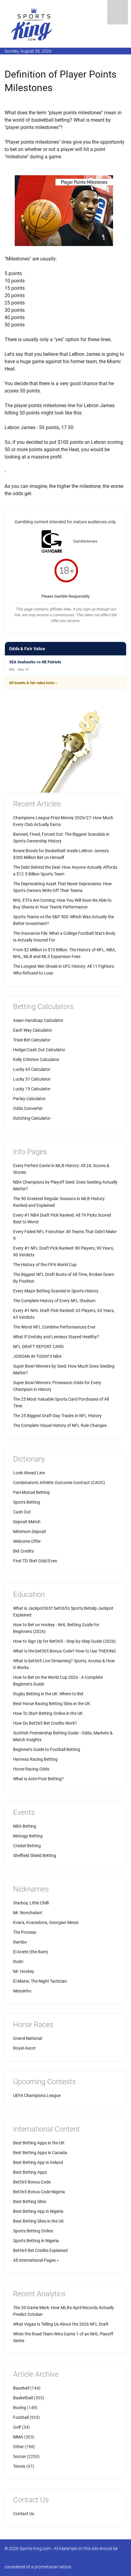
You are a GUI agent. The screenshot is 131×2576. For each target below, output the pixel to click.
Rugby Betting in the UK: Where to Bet (48, 1694)
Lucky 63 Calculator (32, 1069)
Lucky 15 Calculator (32, 1089)
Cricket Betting (27, 1846)
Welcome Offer (27, 1541)
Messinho (22, 1991)
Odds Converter (28, 1108)
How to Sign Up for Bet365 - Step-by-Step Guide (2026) (64, 1641)
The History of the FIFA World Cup (45, 1265)
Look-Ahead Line (29, 1473)
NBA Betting (25, 1826)
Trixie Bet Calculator (32, 1040)
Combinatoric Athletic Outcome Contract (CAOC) (59, 1483)
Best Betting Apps (30, 2172)
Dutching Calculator (32, 1118)
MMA (18, 2437)
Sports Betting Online (33, 2231)
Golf (17, 2427)
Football (21, 2417)
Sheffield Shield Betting (35, 1856)
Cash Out (22, 1512)
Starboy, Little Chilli (31, 1903)
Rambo (20, 1942)
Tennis (19, 2466)
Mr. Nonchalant (28, 1913)
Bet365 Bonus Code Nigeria (39, 2192)
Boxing (20, 2408)
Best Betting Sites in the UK (39, 2221)
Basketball (23, 2398)
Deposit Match (27, 1522)
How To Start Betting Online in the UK (48, 1713)
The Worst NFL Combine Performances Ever (54, 1327)
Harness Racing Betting (35, 1759)
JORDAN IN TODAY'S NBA (37, 1356)
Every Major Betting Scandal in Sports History (56, 1291)
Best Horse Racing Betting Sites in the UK (52, 1704)
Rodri (18, 1962)
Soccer (19, 2456)
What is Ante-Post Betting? (38, 1779)
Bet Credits (23, 1551)
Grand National (28, 2038)
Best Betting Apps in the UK (39, 2143)
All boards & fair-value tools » (33, 683)
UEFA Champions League (37, 2095)
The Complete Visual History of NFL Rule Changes (60, 1425)
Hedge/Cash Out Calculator (39, 1050)
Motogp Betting (28, 1836)
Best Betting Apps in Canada (40, 2153)
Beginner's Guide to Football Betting (47, 1749)
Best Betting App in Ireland (38, 2162)
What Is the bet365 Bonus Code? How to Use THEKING (65, 1651)
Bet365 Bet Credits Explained (40, 2250)
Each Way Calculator (33, 1030)
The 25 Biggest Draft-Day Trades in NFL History (57, 1416)
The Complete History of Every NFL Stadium (54, 1301)
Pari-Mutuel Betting (31, 1492)
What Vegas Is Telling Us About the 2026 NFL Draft (61, 2324)
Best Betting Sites (30, 2202)
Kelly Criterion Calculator (36, 1060)
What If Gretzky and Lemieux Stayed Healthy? (56, 1337)
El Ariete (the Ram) (31, 1952)
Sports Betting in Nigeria (36, 2241)
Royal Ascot (24, 2048)
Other (18, 2447)
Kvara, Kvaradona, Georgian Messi (46, 1922)
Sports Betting (27, 1502)
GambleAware (85, 541)
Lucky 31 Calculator (32, 1079)
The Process (25, 1932)
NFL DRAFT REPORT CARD (38, 1347)
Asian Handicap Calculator (38, 1020)
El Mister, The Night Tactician (40, 1981)
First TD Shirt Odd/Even (35, 1561)
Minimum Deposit (30, 1531)
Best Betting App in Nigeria (38, 2211)
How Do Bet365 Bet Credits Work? (45, 1723)
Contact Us (24, 2514)
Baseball (21, 2388)
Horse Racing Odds (31, 1769)
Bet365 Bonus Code (32, 2182)
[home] (32, 24)
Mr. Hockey (24, 1971)
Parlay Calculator (29, 1099)
